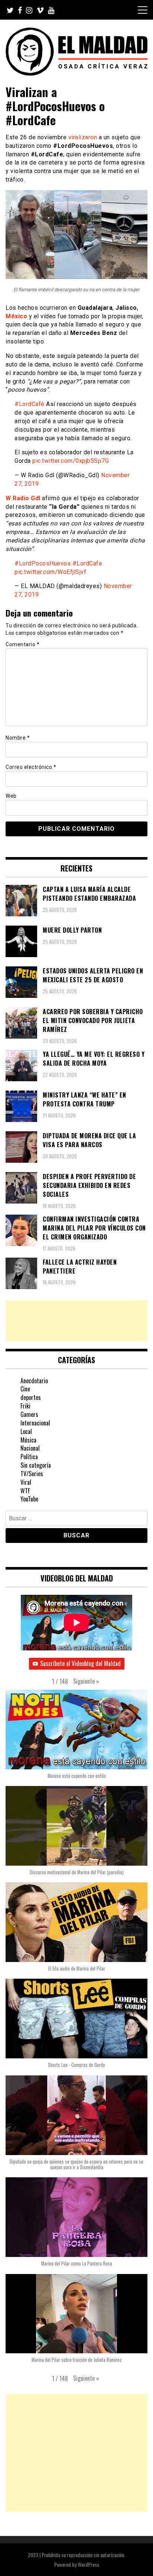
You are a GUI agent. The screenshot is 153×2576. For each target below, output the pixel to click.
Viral (26, 1482)
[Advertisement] (76, 1321)
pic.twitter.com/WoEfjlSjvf (50, 572)
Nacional (30, 1448)
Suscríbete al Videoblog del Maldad (80, 1663)
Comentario (22, 644)
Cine (25, 1389)
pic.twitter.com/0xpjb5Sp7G (71, 461)
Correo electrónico (31, 767)
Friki (25, 1406)
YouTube (29, 1499)
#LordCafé (30, 404)
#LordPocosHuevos (43, 563)
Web (11, 796)
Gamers (29, 1414)
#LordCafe (87, 563)
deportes (31, 1397)
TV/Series (32, 1474)
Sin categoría (36, 1465)
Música (28, 1440)
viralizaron (83, 137)
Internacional (35, 1423)
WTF (25, 1491)
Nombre (18, 738)
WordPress (88, 2564)
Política (29, 1457)
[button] (86, 1682)
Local (26, 1431)
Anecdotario (34, 1381)
